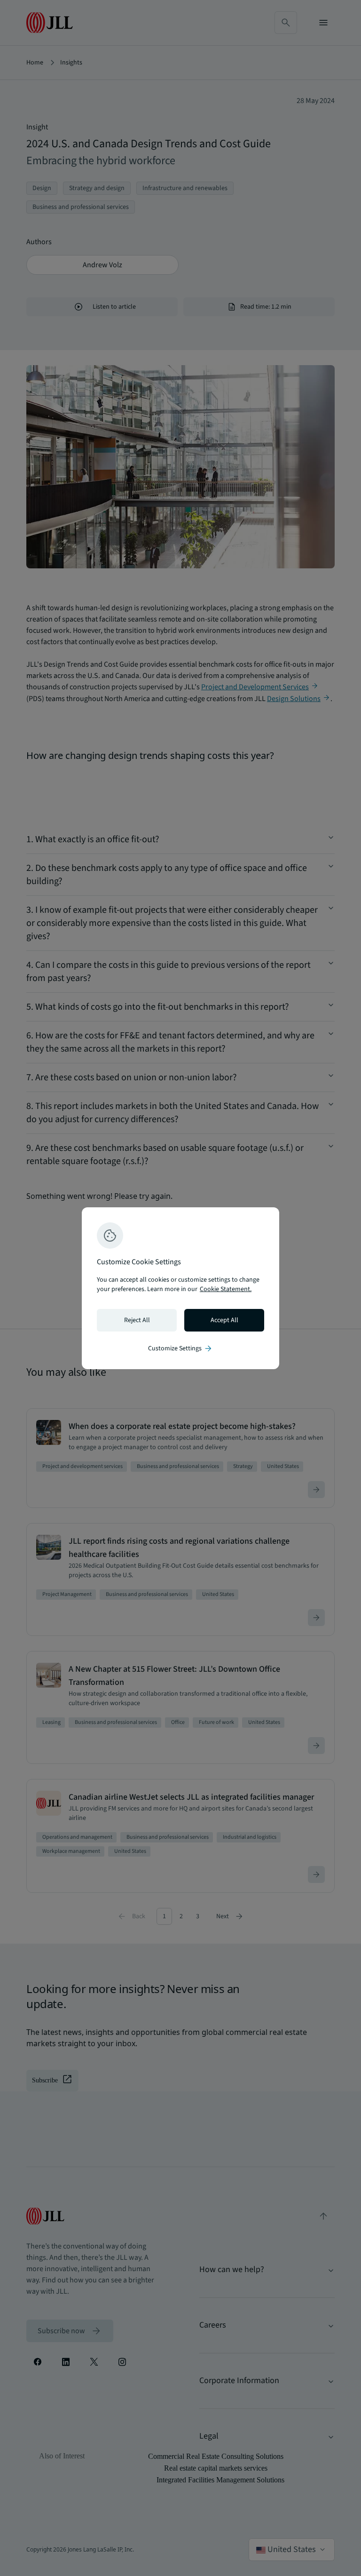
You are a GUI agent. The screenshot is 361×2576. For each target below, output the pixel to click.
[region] (180, 1288)
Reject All (137, 1320)
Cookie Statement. (226, 1289)
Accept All (224, 1320)
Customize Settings (180, 1348)
